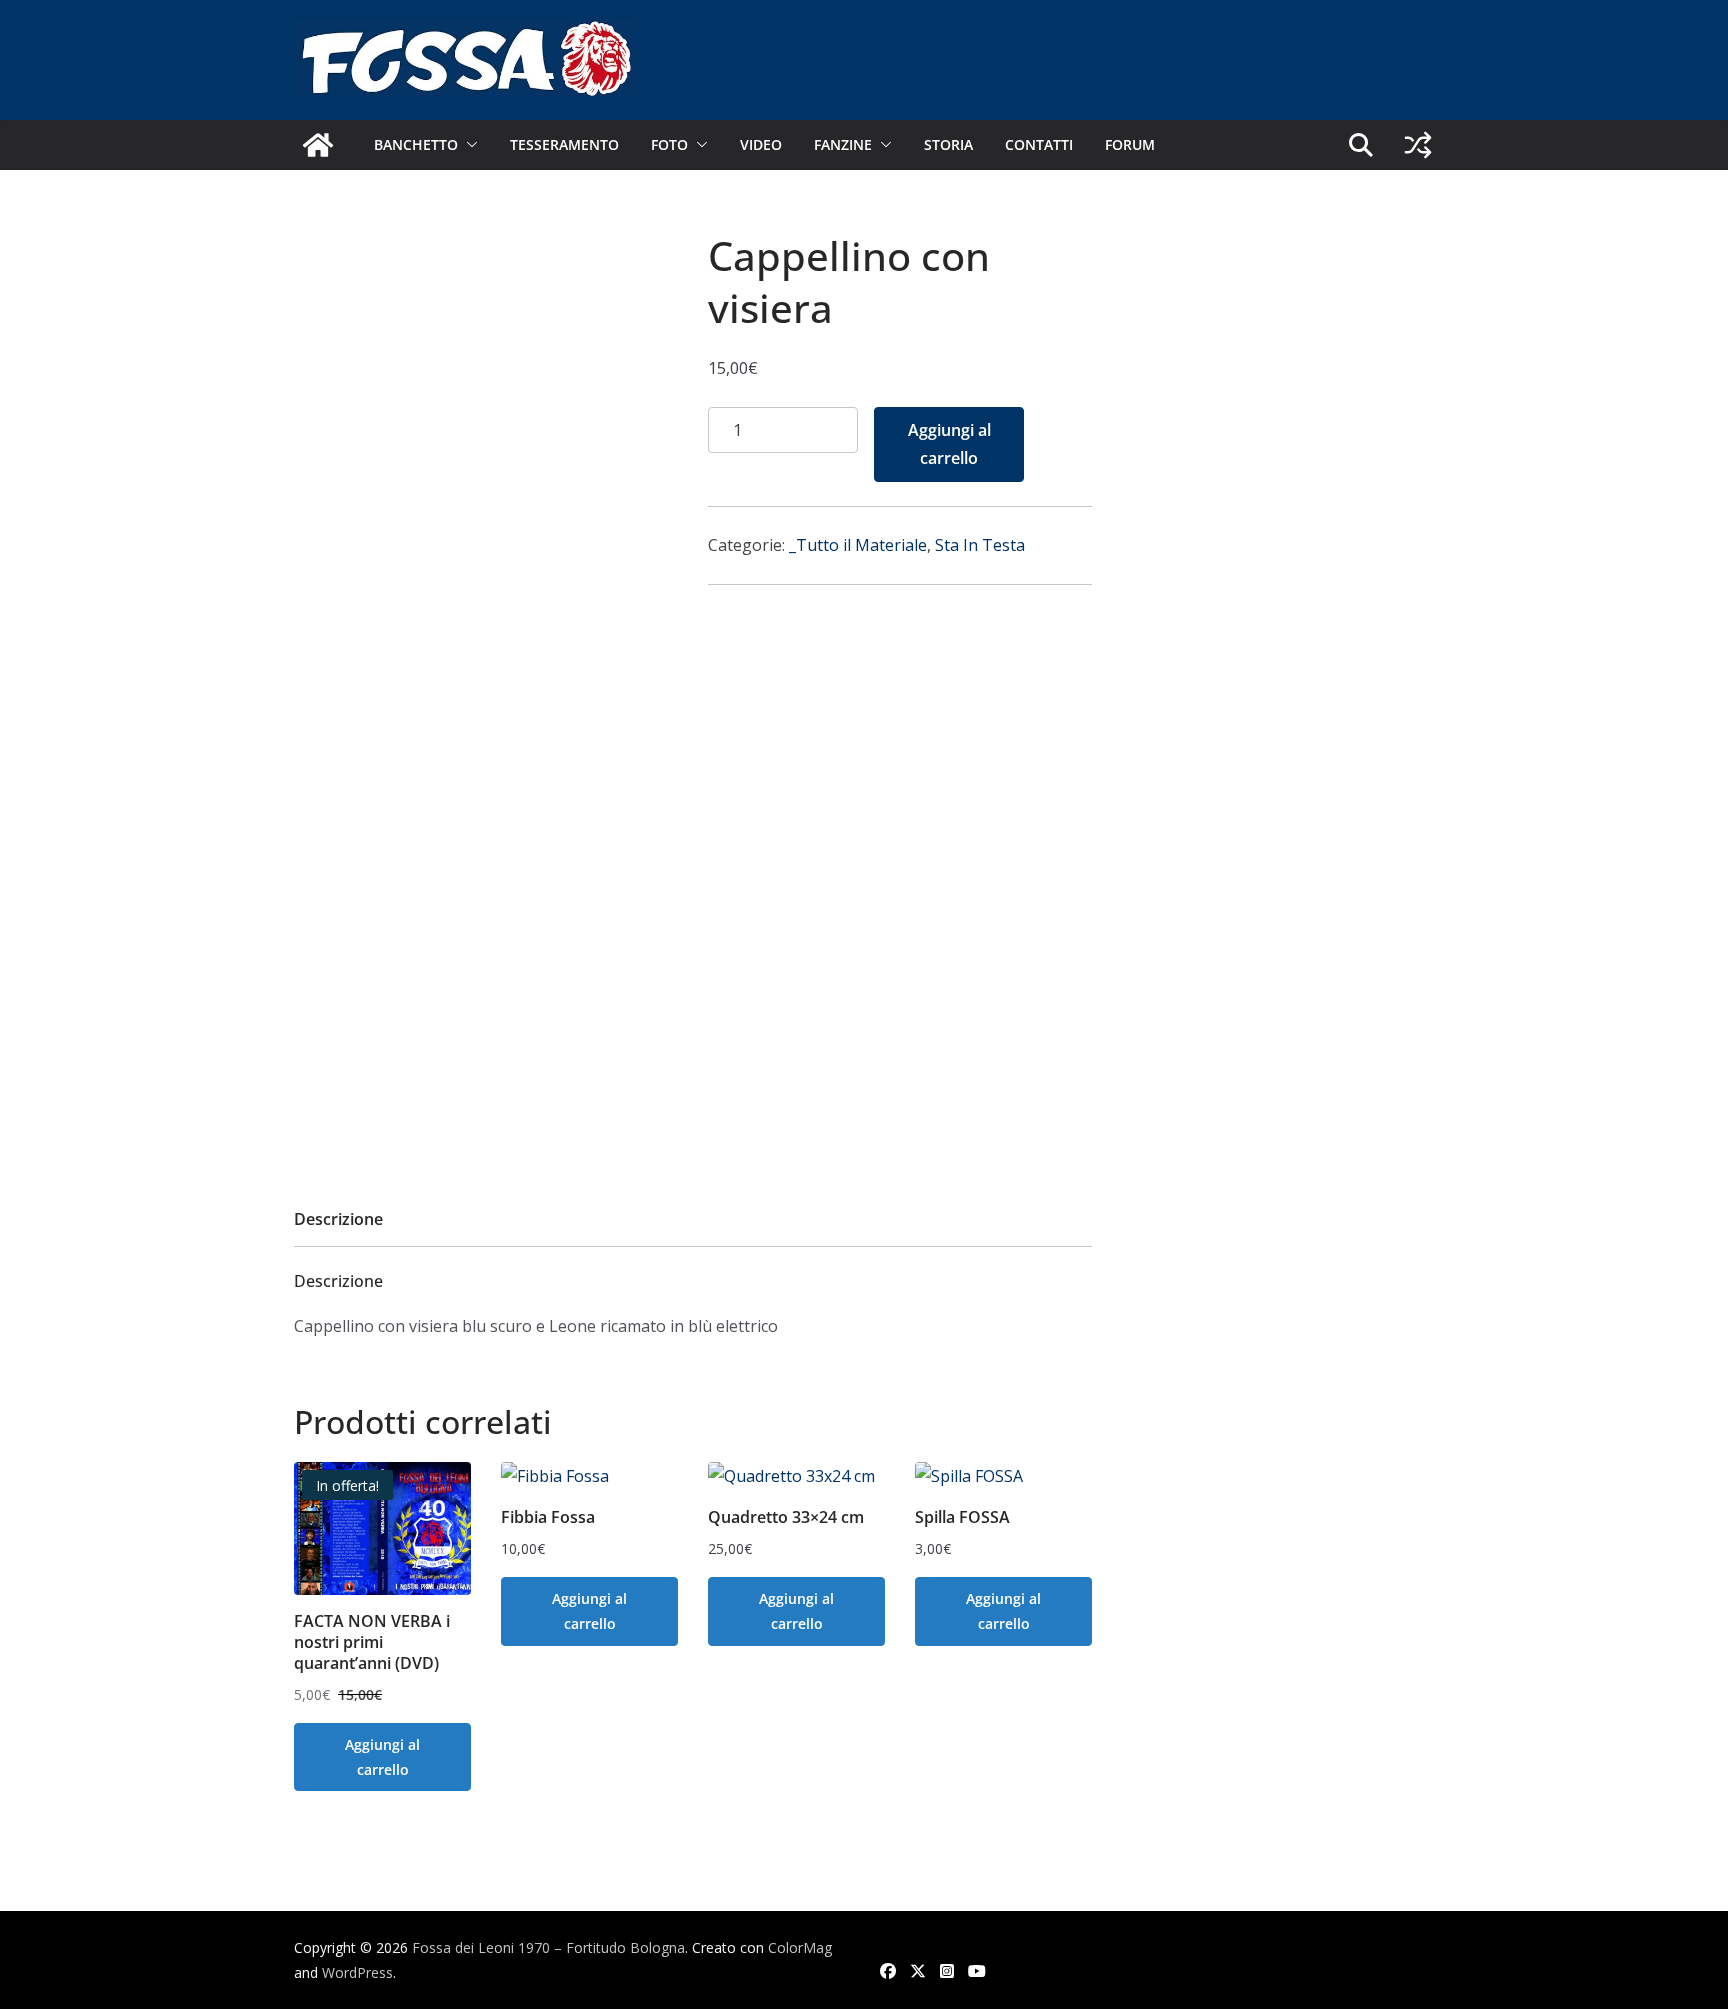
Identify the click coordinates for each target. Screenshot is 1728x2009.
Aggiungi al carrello (949, 444)
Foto (669, 144)
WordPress (357, 1972)
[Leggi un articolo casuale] (1418, 145)
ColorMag (800, 1947)
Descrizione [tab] (338, 1219)
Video (761, 144)
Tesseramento (564, 144)
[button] (468, 145)
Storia (948, 144)
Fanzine (843, 144)
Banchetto (416, 144)
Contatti (1039, 144)
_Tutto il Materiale (858, 545)
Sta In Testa (980, 545)
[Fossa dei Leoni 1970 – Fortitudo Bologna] (318, 145)
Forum (1130, 144)
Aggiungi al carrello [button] (382, 1757)
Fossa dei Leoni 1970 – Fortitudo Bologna (548, 1947)
